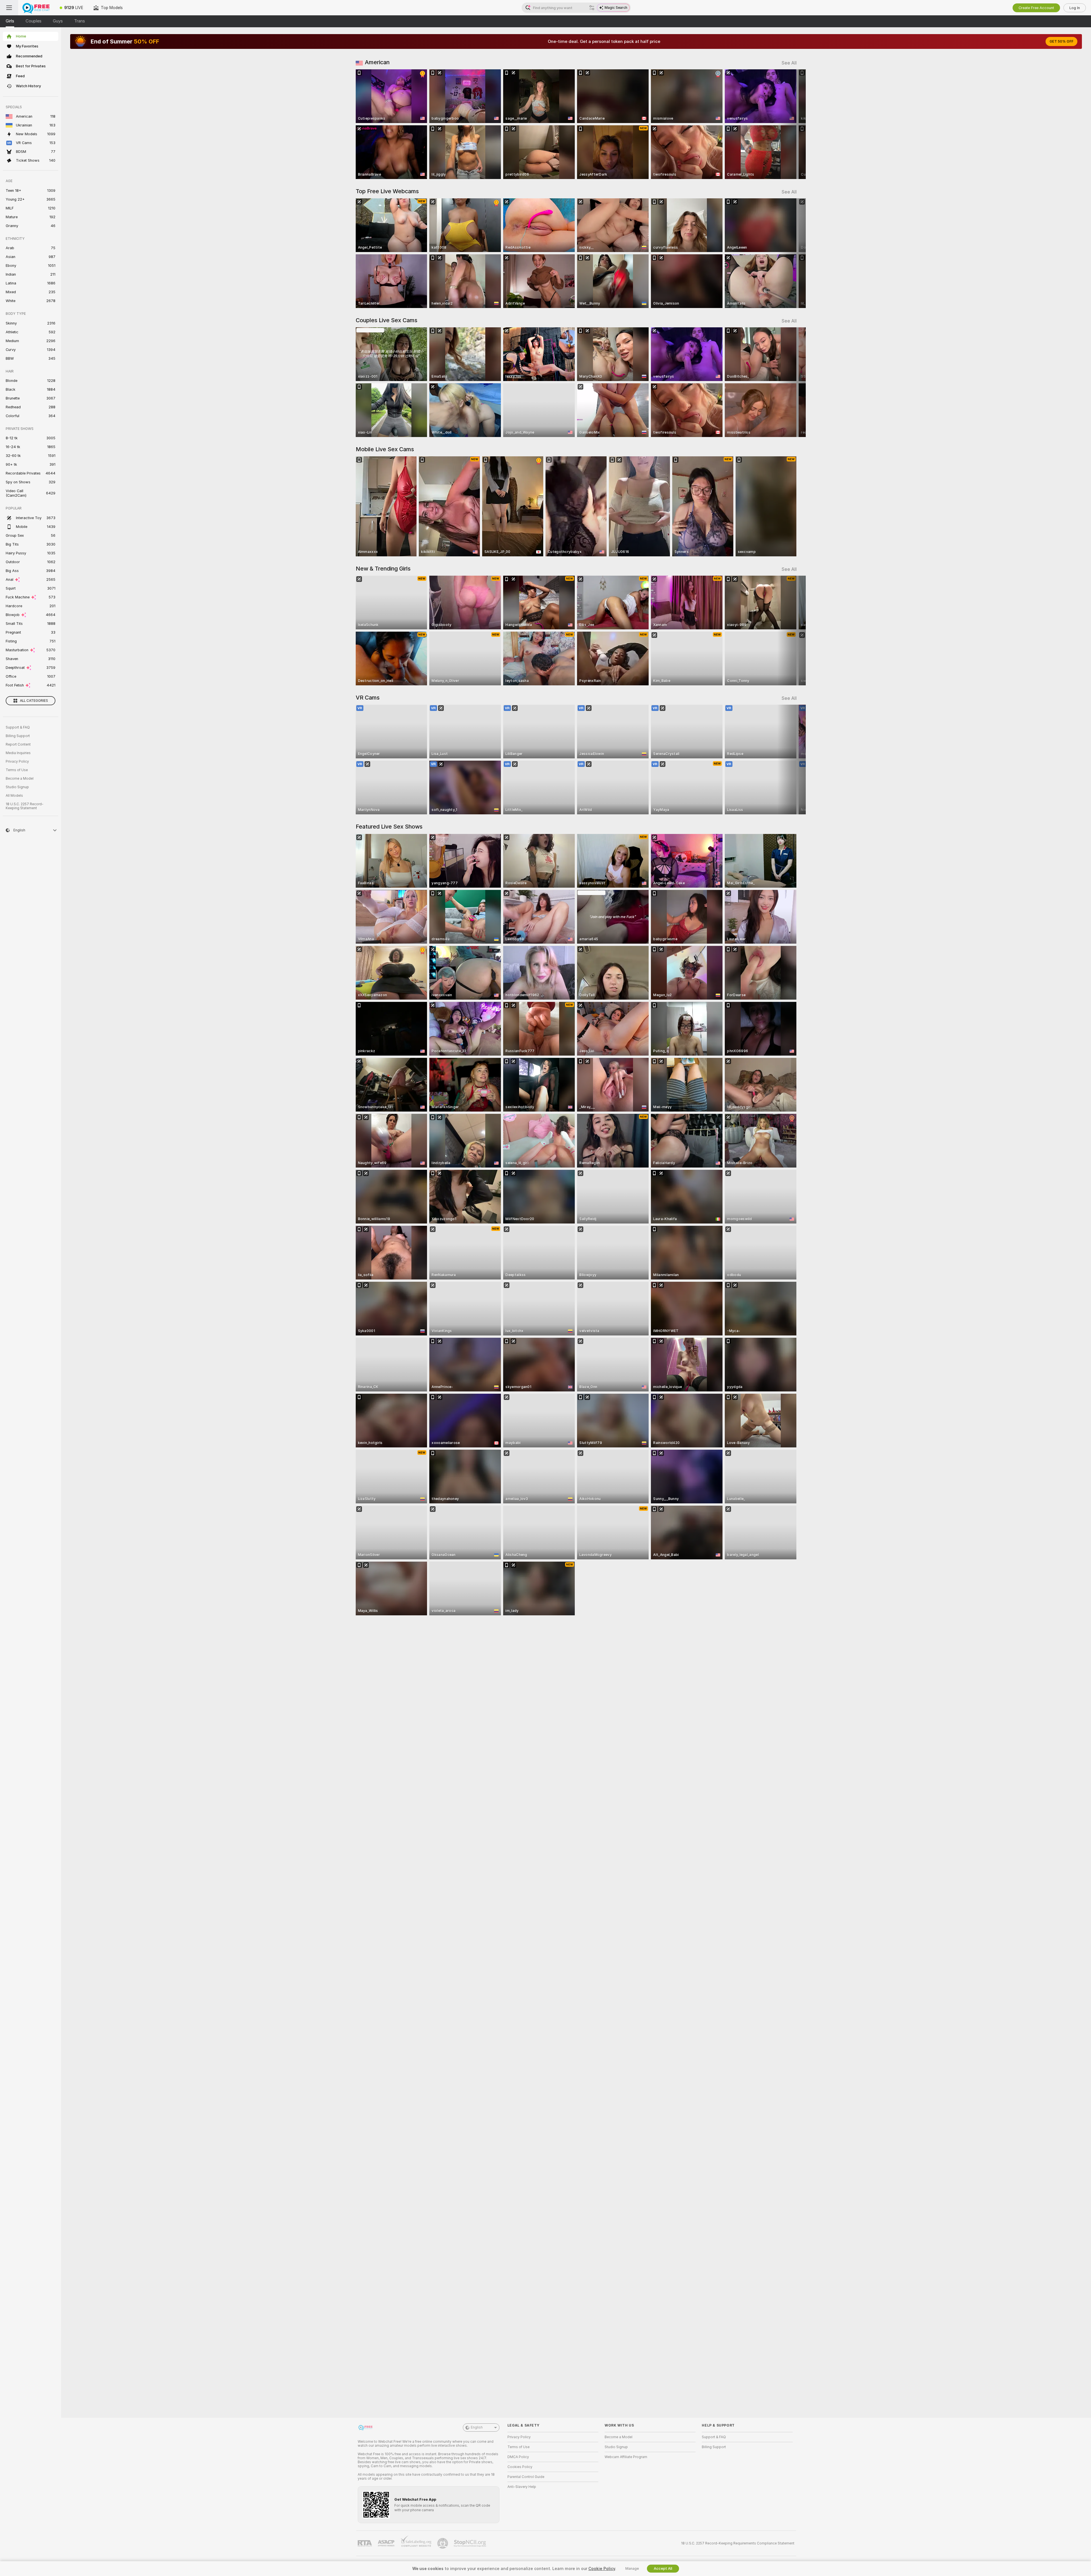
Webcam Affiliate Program (626, 2457)
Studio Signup (17, 787)
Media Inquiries (18, 753)
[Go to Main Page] (36, 8)
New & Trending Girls (383, 569)
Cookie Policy (602, 2569)
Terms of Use (17, 770)
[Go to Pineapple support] (443, 2543)
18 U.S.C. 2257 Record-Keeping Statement (25, 806)
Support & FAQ (18, 727)
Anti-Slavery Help (522, 2487)
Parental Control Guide (526, 2477)
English (477, 2427)
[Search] (592, 8)
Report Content (18, 744)
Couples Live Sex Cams (387, 320)
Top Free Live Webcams (387, 191)
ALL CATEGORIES (34, 701)
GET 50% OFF (1061, 41)
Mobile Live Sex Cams (385, 449)
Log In (1075, 8)
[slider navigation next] (792, 124)
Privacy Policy (17, 761)
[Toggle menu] (9, 8)
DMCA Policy (518, 2457)
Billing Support (18, 736)
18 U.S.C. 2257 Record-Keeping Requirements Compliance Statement (738, 2543)
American (377, 62)
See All (789, 63)
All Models (14, 796)
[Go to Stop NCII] (470, 2543)
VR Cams (368, 698)
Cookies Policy (520, 2467)
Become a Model (20, 779)
